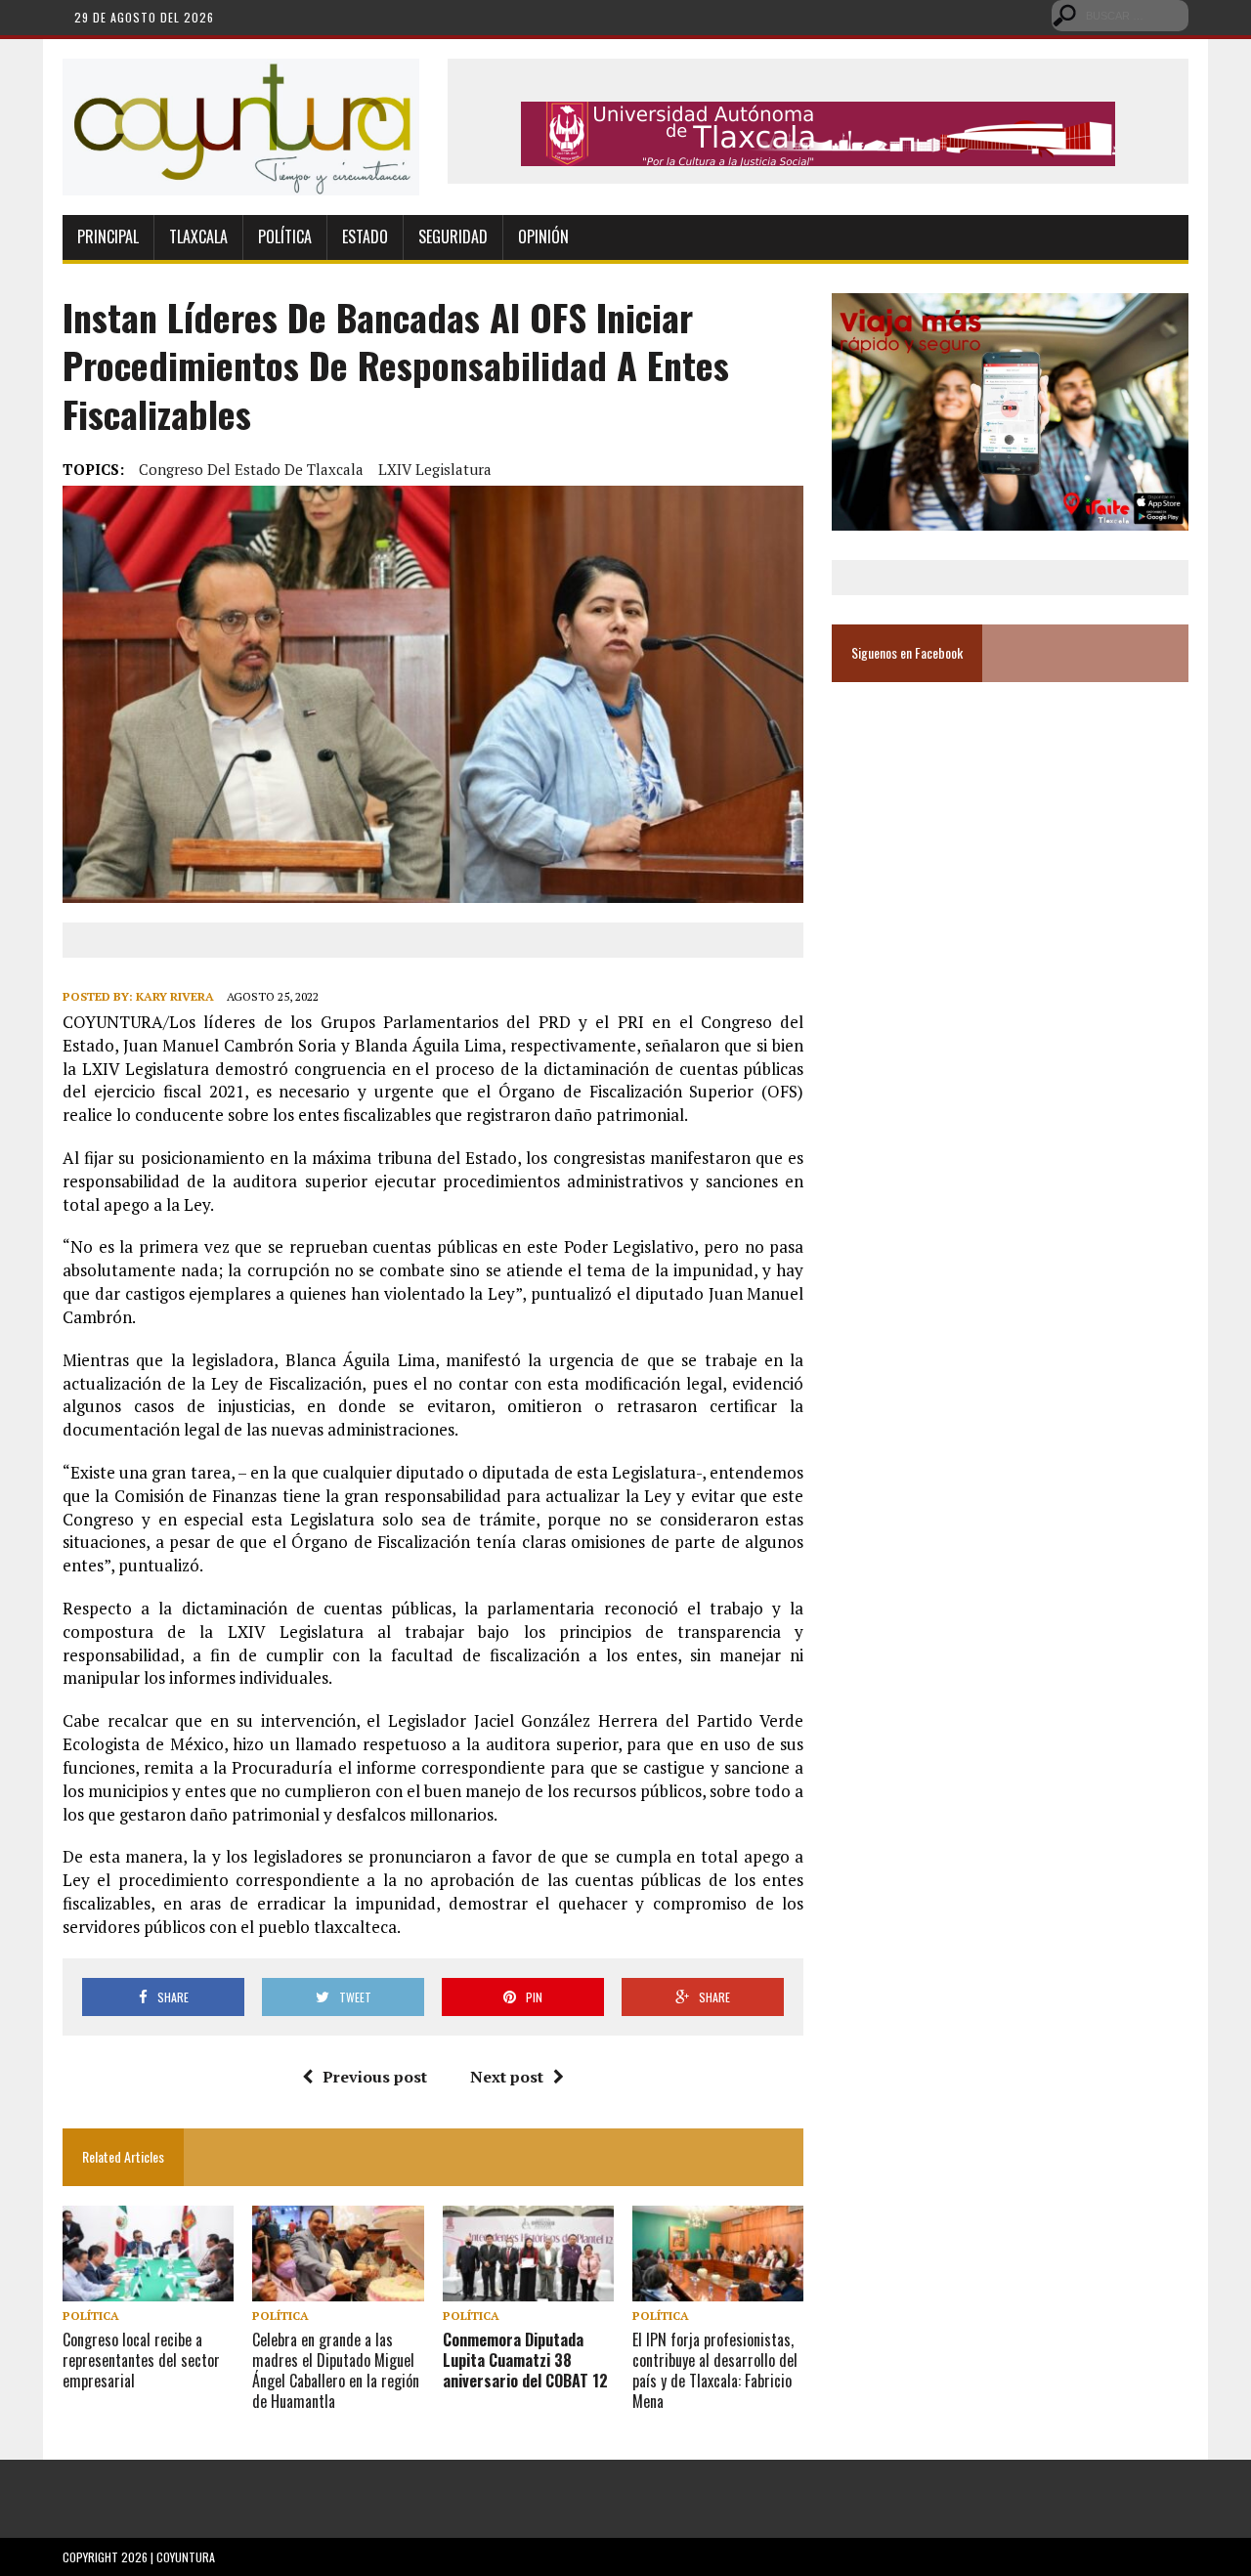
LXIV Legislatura (435, 469)
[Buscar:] (1120, 14)
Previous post (375, 2077)
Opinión (543, 236)
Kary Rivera (175, 996)
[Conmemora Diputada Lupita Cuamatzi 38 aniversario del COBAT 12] (528, 2288)
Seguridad (453, 236)
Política (285, 236)
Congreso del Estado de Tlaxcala (251, 469)
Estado (365, 236)
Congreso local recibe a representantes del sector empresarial (141, 2360)
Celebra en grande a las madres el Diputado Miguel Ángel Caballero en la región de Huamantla (336, 2370)
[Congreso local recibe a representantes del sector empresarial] (148, 2288)
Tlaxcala (198, 236)
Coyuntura (186, 2557)
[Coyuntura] (241, 127)
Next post (507, 2077)
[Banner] (818, 152)
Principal (108, 236)
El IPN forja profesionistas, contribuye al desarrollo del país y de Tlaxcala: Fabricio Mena (715, 2370)
